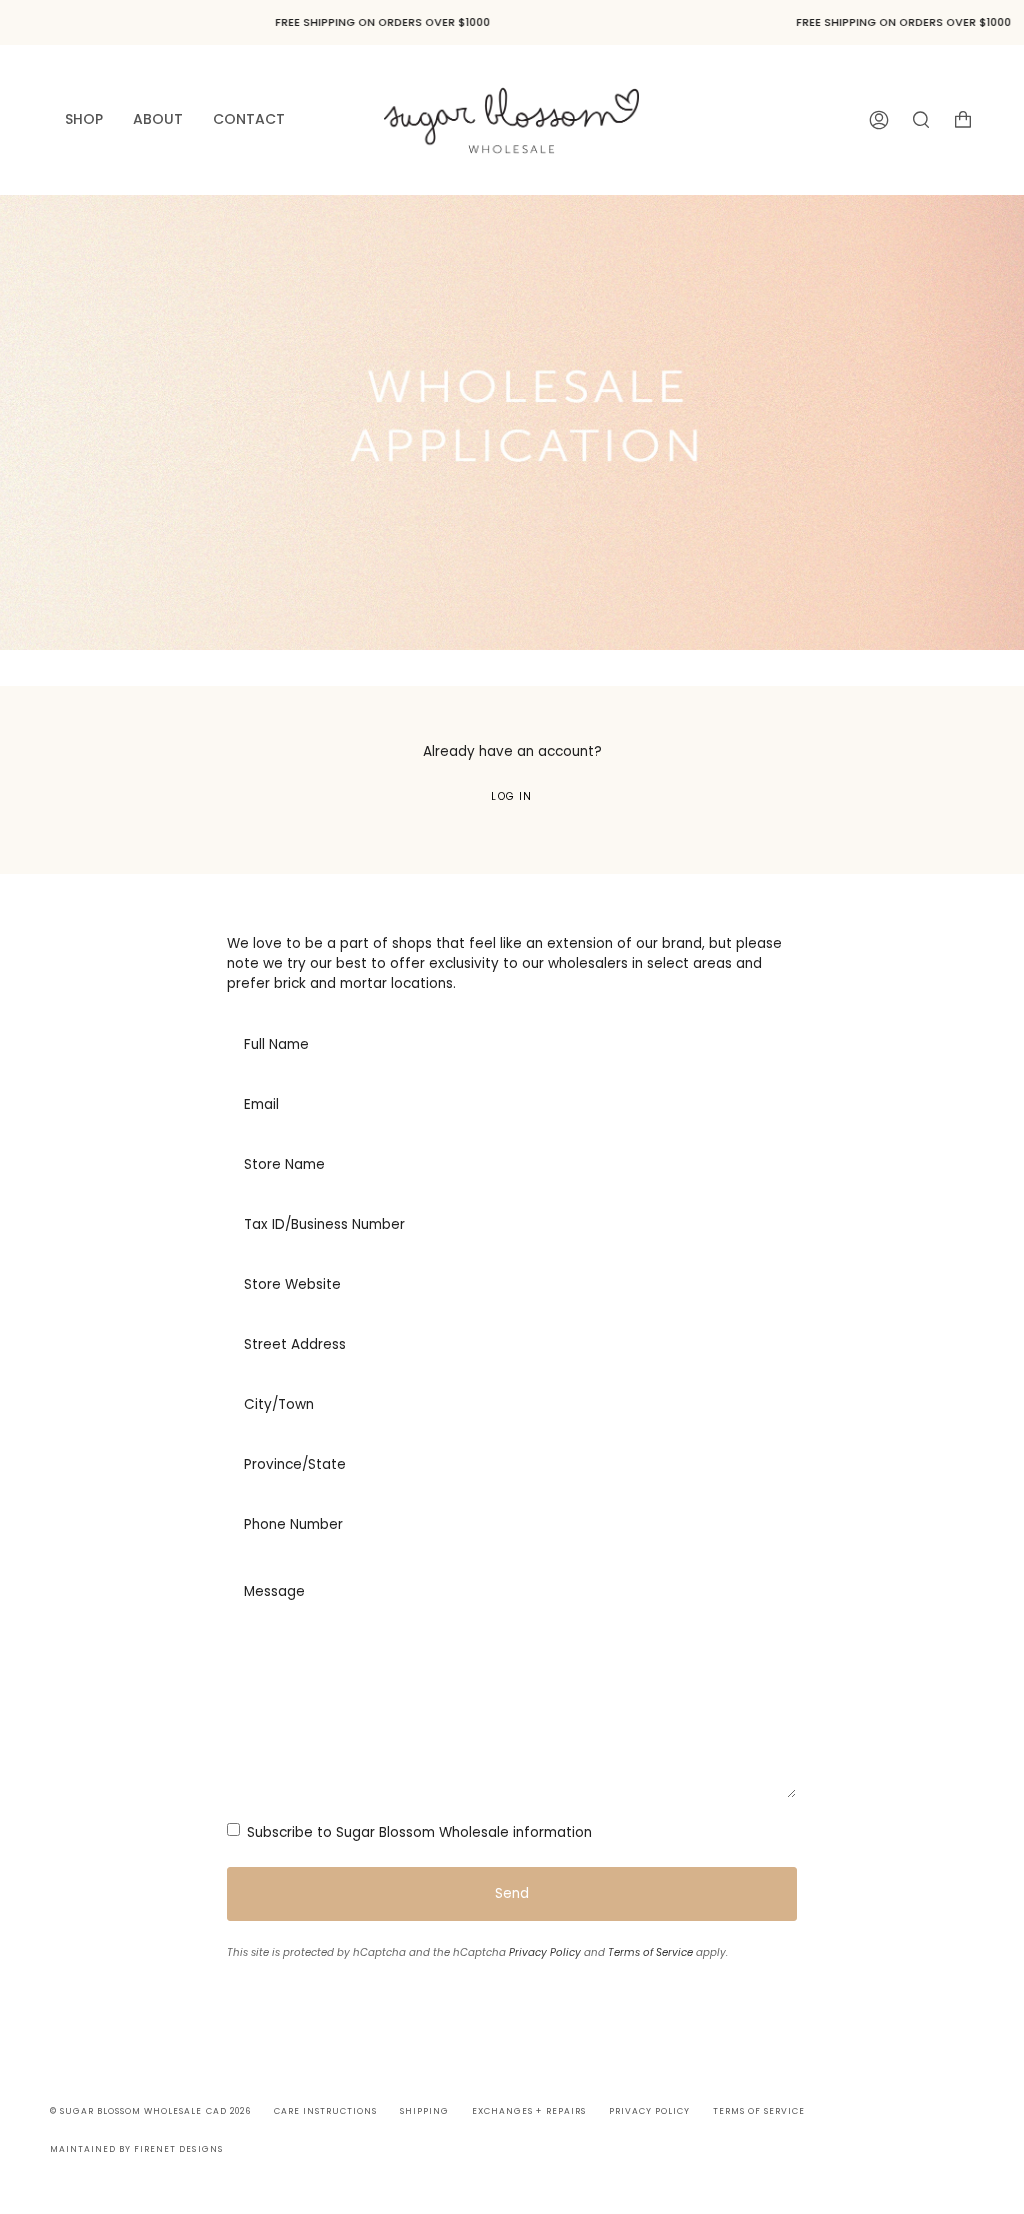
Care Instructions (325, 2111)
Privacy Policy (545, 1952)
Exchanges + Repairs (528, 2111)
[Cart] (963, 119)
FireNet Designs (178, 2149)
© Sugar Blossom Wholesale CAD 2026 (150, 2111)
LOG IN (511, 796)
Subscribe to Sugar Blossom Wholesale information (417, 1832)
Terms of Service (650, 1952)
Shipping (424, 2111)
